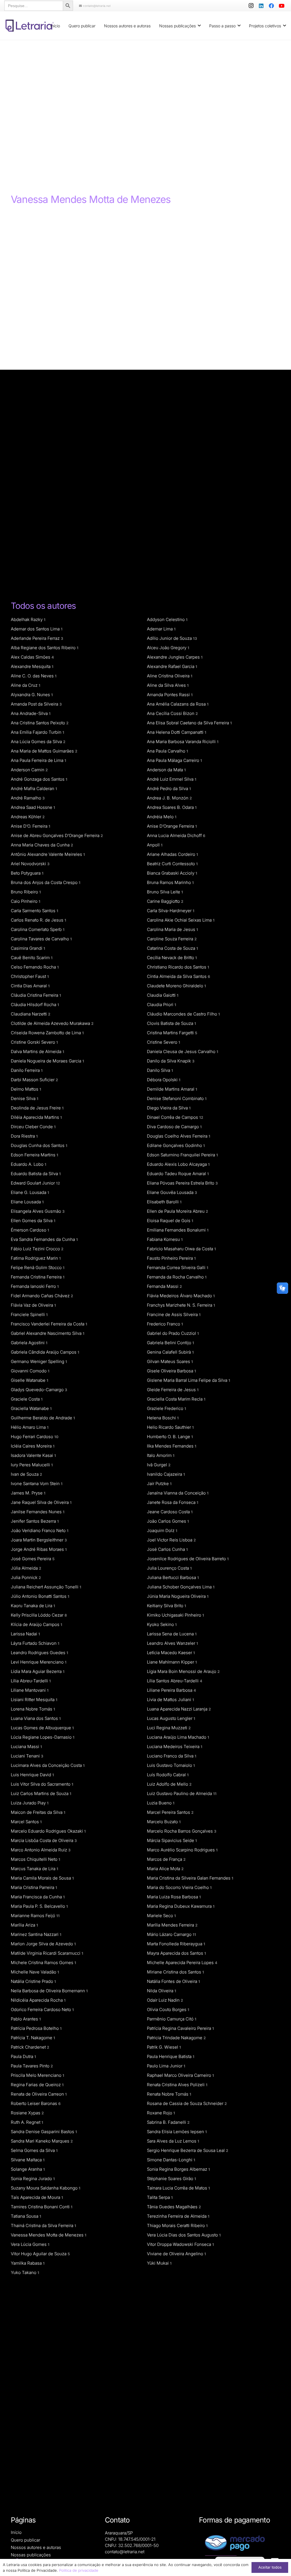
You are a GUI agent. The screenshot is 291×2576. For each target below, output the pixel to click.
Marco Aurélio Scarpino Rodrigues (182, 1850)
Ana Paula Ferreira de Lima (39, 760)
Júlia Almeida (26, 1568)
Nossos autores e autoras (36, 2547)
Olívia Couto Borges (168, 2009)
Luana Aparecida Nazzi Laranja (179, 1709)
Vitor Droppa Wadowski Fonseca (180, 2244)
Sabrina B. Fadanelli (168, 2122)
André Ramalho (28, 798)
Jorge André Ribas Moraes (39, 1549)
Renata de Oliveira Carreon (39, 2094)
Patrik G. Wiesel (164, 2047)
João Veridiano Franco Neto (40, 1530)
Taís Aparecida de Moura (37, 2197)
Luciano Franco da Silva (172, 1756)
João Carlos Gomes (168, 1521)
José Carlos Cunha (167, 1549)
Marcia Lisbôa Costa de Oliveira (44, 1840)
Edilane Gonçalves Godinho (176, 1145)
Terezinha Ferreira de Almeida (178, 2216)
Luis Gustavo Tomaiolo (171, 1765)
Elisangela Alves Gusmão (38, 1211)
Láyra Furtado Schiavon (35, 1643)
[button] (199, 26)
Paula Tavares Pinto (32, 2066)
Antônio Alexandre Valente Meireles (48, 854)
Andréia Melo (162, 817)
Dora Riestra (24, 1136)
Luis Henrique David (32, 1775)
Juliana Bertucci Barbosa (173, 1577)
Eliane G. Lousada (30, 1192)
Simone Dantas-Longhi (171, 2160)
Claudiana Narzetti (31, 1014)
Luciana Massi (26, 1747)
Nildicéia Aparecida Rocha (38, 2000)
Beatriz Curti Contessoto (172, 864)
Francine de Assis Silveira (174, 1314)
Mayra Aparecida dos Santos (176, 1953)
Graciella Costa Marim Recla (176, 1399)
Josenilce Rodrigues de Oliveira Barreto (188, 1559)
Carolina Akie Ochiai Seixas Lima (181, 920)
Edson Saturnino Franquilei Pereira (182, 1155)
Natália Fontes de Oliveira (173, 1981)
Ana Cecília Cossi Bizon (172, 713)
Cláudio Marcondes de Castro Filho (183, 1014)
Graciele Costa (27, 1399)
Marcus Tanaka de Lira (35, 1869)
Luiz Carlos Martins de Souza (41, 1793)
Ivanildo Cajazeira (166, 1474)
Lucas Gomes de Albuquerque (42, 1728)
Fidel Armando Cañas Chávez (42, 1296)
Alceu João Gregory (168, 648)
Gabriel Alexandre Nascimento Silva (48, 1333)
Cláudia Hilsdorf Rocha (35, 1005)
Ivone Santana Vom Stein (37, 1484)
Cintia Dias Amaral (30, 986)
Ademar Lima (161, 629)
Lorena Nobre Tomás (33, 1709)
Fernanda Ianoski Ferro (35, 1286)
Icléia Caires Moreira (33, 1446)
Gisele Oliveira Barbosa (172, 1371)
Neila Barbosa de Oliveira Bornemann (49, 1991)
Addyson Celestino (167, 619)
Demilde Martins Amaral (172, 1089)
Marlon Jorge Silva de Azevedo (43, 1944)
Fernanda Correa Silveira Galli (178, 1268)
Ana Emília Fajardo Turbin (38, 732)
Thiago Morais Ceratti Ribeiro (177, 2226)
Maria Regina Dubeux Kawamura (181, 1906)
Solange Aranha (28, 2169)
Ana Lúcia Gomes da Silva (38, 742)
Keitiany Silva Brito (167, 1606)
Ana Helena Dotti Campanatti (177, 732)
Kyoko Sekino (162, 1624)
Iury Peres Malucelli (32, 1465)
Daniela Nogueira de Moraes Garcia (47, 1061)
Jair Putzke (159, 1484)
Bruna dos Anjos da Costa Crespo (46, 882)
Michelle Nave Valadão (35, 1972)
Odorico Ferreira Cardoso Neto (42, 2009)
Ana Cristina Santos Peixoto (40, 723)
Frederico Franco (165, 1324)
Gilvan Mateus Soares (170, 1361)
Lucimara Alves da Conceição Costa (48, 1765)
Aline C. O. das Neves (34, 676)
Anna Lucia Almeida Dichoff (176, 835)
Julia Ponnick (26, 1577)
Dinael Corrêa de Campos (175, 1117)
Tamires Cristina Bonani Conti (42, 2207)
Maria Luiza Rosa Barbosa (174, 1897)
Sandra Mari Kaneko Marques (42, 2141)
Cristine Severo (164, 1042)
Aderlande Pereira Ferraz (37, 638)
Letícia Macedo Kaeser (171, 1653)
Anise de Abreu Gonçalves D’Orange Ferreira (57, 835)
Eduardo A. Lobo (29, 1164)
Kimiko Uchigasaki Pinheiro (175, 1615)
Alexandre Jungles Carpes (175, 657)
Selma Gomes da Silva (34, 2150)
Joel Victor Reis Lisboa (171, 1540)
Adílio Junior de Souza (172, 638)
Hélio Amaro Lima (30, 1427)
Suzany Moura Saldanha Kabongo (46, 2188)
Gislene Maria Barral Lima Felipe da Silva (189, 1380)
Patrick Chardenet (30, 2047)
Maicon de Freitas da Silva (38, 1812)
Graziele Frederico (167, 1408)
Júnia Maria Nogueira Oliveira (178, 1596)
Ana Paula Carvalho (168, 751)
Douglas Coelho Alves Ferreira (179, 1136)
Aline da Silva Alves (168, 685)
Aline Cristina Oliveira (170, 676)
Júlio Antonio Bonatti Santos (40, 1596)
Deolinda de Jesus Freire (37, 1108)
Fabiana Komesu (165, 1239)
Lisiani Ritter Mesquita (34, 1700)
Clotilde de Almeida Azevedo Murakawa (52, 1023)
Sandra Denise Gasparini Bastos (44, 2132)
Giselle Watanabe (30, 1380)
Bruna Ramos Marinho (170, 882)
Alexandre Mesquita (32, 666)
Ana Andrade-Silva (31, 713)
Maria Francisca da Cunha (38, 1897)
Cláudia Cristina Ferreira (36, 995)
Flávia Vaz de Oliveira (33, 1305)
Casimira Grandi (28, 948)
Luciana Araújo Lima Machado (178, 1737)
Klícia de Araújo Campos (37, 1624)
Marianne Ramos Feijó (35, 1916)
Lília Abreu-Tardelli (31, 1681)
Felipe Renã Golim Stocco (38, 1268)
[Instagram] (251, 6)
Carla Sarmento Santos (35, 911)
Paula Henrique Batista (171, 2056)
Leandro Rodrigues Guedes (40, 1653)
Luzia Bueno (161, 1803)
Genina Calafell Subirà (170, 1352)
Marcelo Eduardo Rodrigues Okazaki (48, 1831)
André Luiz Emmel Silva (172, 779)
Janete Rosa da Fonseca (173, 1502)
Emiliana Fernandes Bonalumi (178, 1230)
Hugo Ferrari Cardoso (35, 1437)
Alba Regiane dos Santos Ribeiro (45, 648)
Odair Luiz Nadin (165, 2000)
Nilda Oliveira (162, 1991)
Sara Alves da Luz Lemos (173, 2141)
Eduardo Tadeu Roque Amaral (178, 1174)
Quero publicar (25, 2540)
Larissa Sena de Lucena (172, 1634)
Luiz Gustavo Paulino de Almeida (182, 1793)
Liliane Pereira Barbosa (172, 1690)
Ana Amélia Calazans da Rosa (178, 704)
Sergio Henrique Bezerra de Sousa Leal (188, 2150)
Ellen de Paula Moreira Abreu (177, 1211)
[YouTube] (282, 6)
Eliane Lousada (27, 1202)
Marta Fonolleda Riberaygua (176, 1944)
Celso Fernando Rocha (35, 967)
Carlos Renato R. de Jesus (39, 920)
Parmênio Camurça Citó (172, 2019)
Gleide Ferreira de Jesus (173, 1390)
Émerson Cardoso (30, 1230)
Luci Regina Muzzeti (169, 1728)
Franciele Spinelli (29, 1314)
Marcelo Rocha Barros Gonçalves (182, 1831)
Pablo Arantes (26, 2019)
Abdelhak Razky (28, 619)
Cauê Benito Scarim (32, 958)
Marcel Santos (26, 1822)
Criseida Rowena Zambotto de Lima (47, 1033)
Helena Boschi (163, 1418)
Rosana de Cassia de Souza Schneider (187, 2103)
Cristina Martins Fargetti (172, 1033)
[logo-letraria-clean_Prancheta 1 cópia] (30, 26)
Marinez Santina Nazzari (36, 1934)
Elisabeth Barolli (164, 1202)
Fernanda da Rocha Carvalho (177, 1277)
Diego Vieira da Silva (169, 1108)
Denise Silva (25, 1098)
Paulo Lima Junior (166, 2066)
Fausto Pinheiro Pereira (171, 1258)
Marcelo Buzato (164, 1822)
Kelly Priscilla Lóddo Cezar (39, 1615)
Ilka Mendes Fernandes (172, 1446)
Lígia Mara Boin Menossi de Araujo (183, 1671)
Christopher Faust (30, 976)
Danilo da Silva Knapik (171, 1061)
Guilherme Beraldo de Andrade (43, 1418)
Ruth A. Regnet (27, 2122)
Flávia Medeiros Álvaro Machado (181, 1296)
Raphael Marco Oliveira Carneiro (180, 2075)
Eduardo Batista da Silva (36, 1174)
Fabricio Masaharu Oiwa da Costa (181, 1249)
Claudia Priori (162, 1005)
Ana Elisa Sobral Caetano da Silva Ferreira (189, 723)
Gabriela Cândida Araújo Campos (45, 1352)
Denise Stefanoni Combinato (177, 1098)
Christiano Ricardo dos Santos (178, 967)
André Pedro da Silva (169, 789)
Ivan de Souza (26, 1474)
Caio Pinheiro (26, 901)
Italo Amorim (161, 1455)
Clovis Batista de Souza (172, 1023)
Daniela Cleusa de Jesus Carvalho (183, 1051)
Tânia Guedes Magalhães (174, 2207)
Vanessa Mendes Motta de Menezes (49, 2235)
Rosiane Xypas (27, 2113)
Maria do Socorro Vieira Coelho (179, 1887)
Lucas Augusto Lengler (171, 1718)
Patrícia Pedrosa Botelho (36, 2028)
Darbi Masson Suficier (34, 1080)
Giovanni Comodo (30, 1371)
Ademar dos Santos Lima (37, 629)
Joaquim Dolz (162, 1530)
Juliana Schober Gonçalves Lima (181, 1587)
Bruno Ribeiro (26, 892)
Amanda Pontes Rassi (170, 695)
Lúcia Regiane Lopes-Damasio (43, 1737)
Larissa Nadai (25, 1634)
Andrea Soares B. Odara (172, 807)
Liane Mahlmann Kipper (172, 1662)
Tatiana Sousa (26, 2216)
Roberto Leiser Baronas (36, 2103)
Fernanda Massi (164, 1286)
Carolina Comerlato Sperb (38, 929)
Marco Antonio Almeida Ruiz (41, 1850)
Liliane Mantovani (30, 1690)
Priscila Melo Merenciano (38, 2075)
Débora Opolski (164, 1080)
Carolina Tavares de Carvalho (41, 939)
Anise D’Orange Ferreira (172, 826)
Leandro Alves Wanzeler (172, 1643)
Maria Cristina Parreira (34, 1887)
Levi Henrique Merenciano (39, 1662)
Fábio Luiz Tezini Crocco (37, 1249)
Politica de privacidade (79, 2570)
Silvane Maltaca (28, 2160)
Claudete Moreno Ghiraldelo (176, 986)
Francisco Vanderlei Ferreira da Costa (49, 1324)
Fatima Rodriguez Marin (36, 1258)
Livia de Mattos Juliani (171, 1700)
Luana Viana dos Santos (36, 1718)
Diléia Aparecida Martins (36, 1117)
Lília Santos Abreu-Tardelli (175, 1681)
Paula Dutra (23, 2056)
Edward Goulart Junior (35, 1183)
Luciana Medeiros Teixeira (175, 1747)
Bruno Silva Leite (165, 892)
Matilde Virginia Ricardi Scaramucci (47, 1953)
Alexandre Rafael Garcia (172, 666)
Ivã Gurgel (159, 1465)
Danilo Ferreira (27, 1070)
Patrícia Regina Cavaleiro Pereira (180, 2028)
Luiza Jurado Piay (30, 1803)
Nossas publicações (31, 2555)
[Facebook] (271, 6)
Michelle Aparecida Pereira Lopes (182, 1963)
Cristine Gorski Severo (34, 1042)
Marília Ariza (24, 1925)
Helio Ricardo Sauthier (170, 1427)
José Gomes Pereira (33, 1559)
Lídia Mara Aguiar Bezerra (38, 1671)
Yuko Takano (25, 2272)
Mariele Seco (161, 1916)
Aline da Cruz (26, 685)
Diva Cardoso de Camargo (174, 1127)
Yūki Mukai (159, 2263)
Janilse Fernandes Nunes (38, 1512)
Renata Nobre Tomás (169, 2094)
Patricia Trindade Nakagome (176, 2038)
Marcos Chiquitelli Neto (36, 1859)
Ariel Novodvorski (30, 864)
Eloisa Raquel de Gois (170, 1221)
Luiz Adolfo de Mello (169, 1784)
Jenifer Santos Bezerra (35, 1521)
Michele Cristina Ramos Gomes (43, 1963)
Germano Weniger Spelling (39, 1361)
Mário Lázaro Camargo (172, 1934)
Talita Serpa (160, 2197)
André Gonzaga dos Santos (39, 779)
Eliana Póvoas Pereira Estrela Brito (182, 1183)
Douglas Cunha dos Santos (39, 1145)
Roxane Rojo (161, 2113)
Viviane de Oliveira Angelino (176, 2254)
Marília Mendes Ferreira (172, 1925)
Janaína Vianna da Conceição (178, 1493)
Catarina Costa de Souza (172, 948)
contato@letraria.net (125, 2552)
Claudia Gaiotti (163, 995)
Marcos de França (166, 1859)
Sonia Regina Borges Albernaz (178, 2169)
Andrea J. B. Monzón (169, 798)
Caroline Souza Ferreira (172, 939)
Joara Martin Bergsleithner (39, 1540)
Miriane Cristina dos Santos (175, 1972)
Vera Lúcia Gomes (30, 2244)
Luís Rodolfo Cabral (168, 1775)
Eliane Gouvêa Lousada (172, 1192)
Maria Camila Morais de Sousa (42, 1878)
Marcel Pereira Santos (170, 1812)
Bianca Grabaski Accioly (172, 873)
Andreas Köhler (28, 817)
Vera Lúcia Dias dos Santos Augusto (184, 2235)
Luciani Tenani (27, 1756)
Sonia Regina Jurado (33, 2179)
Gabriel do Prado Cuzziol (173, 1333)
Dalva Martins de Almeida (38, 1051)
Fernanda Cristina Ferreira (38, 1277)
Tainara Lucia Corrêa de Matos (178, 2188)
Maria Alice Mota (165, 1869)
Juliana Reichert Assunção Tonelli (46, 1587)
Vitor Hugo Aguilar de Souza (40, 2254)
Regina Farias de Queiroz (37, 2085)
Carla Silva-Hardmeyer (171, 911)
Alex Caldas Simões (32, 657)
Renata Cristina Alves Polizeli (177, 2085)
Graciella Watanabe (31, 1408)
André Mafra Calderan (34, 789)
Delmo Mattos (26, 1089)
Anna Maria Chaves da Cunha (42, 845)
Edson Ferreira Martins (35, 1155)
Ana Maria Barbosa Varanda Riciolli (183, 742)
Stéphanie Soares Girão (172, 2179)
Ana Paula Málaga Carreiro (174, 760)
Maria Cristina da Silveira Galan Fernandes (190, 1878)
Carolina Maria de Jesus (172, 929)
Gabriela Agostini (29, 1343)
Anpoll (155, 845)
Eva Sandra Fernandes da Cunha (44, 1239)
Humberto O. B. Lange (170, 1437)
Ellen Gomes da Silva (33, 1221)
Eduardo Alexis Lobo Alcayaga (178, 1164)
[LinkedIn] (261, 6)
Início (16, 2532)
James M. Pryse (28, 1493)
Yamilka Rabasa (28, 2263)
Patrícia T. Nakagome (33, 2038)
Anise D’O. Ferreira (31, 826)
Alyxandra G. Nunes (32, 695)
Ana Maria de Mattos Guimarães (44, 751)
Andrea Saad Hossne (33, 807)
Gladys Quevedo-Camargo (39, 1390)
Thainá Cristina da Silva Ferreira (43, 2226)
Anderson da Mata (166, 770)
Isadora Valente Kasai (33, 1455)
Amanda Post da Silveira (36, 704)
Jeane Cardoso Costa (170, 1512)
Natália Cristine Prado (33, 1981)
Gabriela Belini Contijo (171, 1343)
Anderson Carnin (29, 770)
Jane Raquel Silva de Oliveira (41, 1502)
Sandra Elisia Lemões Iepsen (177, 2132)
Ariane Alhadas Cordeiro (172, 854)
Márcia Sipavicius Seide (172, 1840)
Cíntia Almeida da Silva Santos (178, 976)
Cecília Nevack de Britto (172, 958)
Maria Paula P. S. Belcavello (39, 1906)
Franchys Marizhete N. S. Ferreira (181, 1305)
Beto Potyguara (27, 873)
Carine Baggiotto (165, 901)
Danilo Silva (160, 1070)
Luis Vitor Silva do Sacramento (42, 1784)
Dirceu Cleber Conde (33, 1127)
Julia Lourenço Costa (169, 1568)
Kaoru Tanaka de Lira (33, 1606)
